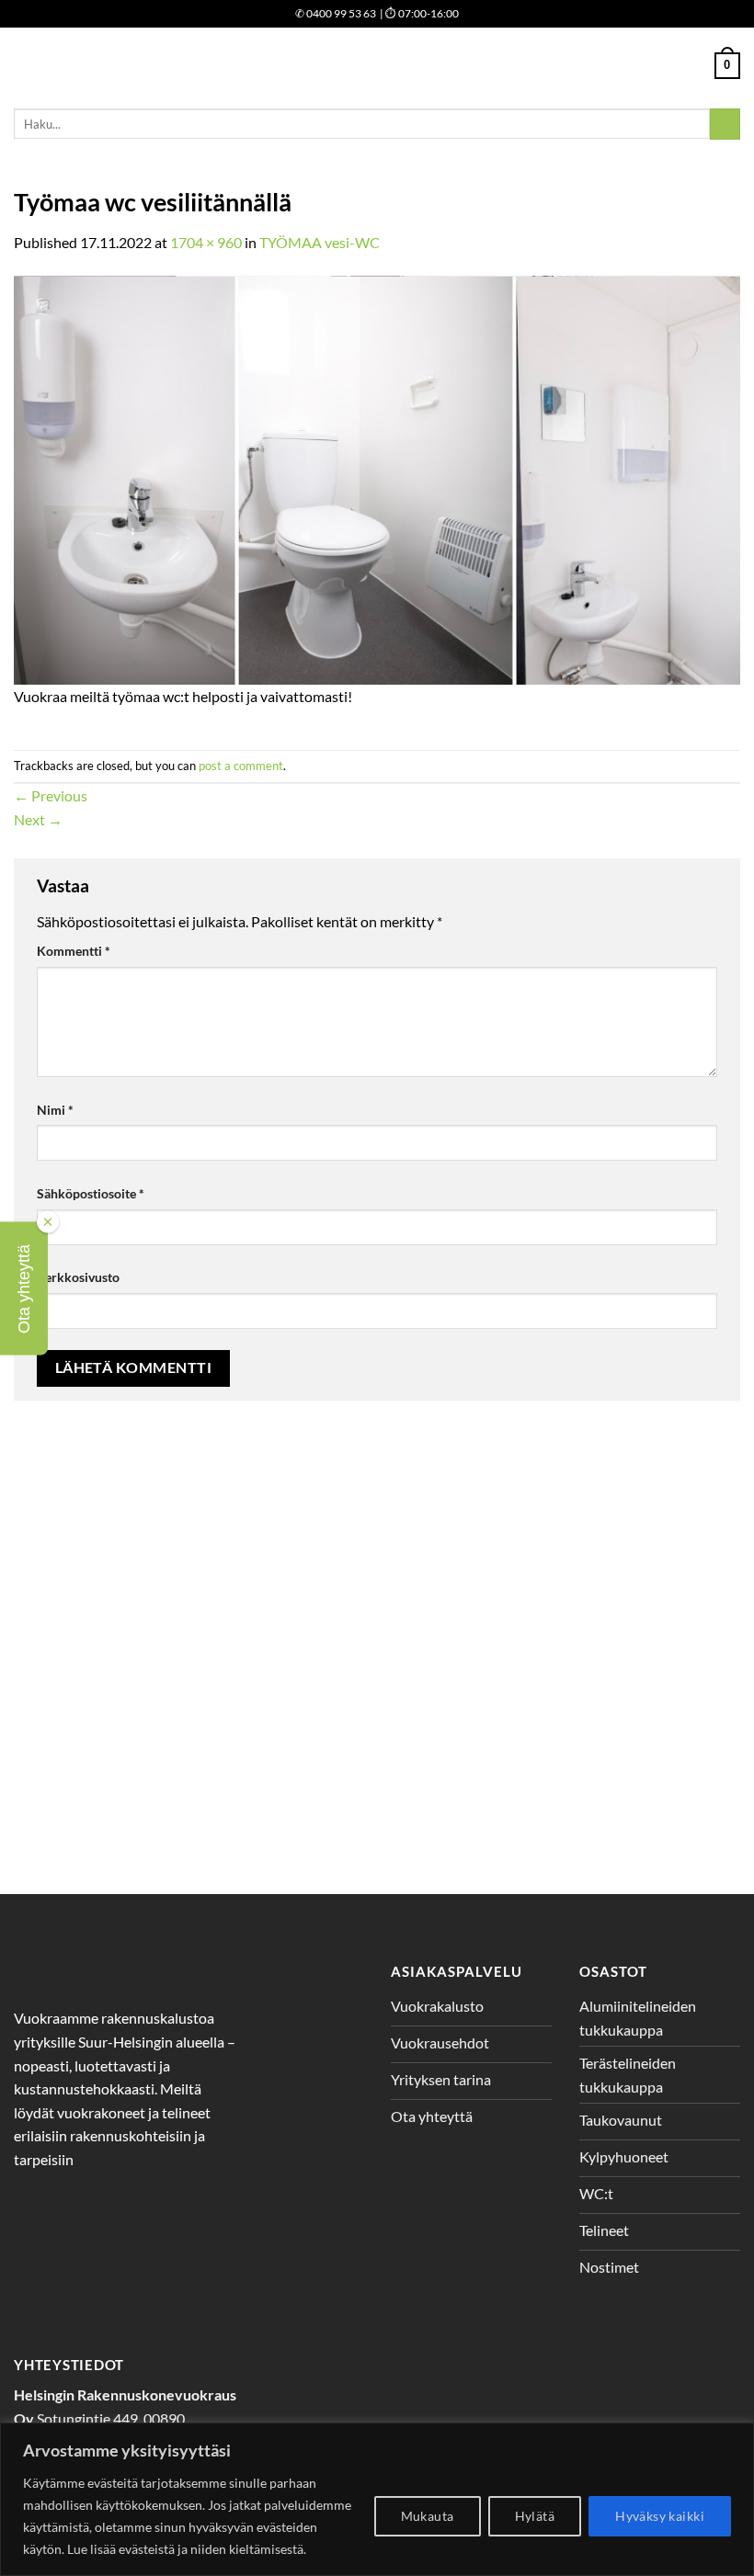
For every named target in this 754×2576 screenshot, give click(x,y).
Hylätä (535, 2516)
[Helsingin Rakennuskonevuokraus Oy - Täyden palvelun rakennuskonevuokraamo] (377, 66)
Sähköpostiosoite (91, 1193)
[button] (24, 1288)
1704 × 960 (206, 242)
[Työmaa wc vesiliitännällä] (377, 478)
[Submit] (725, 124)
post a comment (241, 766)
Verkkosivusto (78, 1277)
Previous (51, 795)
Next (38, 819)
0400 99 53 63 (336, 13)
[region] (377, 2499)
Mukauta (428, 2516)
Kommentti (74, 951)
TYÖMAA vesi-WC (320, 242)
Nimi (55, 1110)
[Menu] (25, 66)
